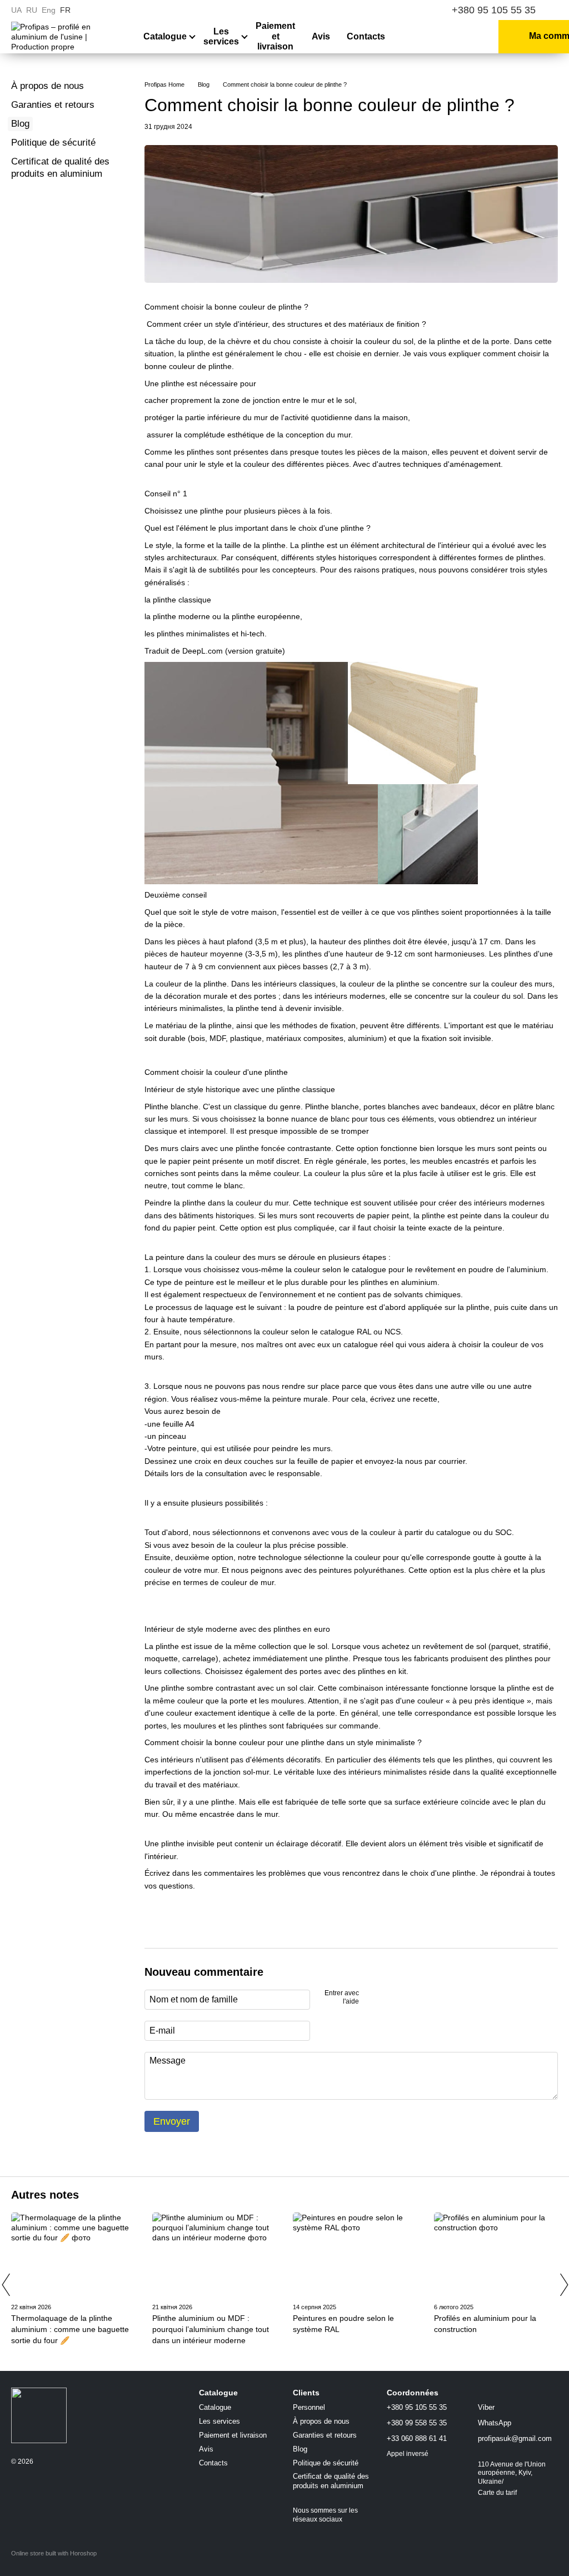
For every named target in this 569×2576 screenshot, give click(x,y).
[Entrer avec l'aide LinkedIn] (407, 1998)
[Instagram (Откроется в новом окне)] (379, 10)
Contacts (366, 36)
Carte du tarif (497, 2493)
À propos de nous (48, 86)
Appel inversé (408, 2454)
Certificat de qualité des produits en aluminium (331, 2481)
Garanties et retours (53, 105)
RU (32, 10)
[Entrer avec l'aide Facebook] (371, 1998)
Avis (321, 36)
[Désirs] (446, 37)
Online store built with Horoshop (54, 2553)
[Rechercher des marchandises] (416, 37)
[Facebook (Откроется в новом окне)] (392, 10)
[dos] (6, 2285)
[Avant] (563, 2285)
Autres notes (45, 2195)
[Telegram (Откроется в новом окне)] (419, 10)
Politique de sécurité (53, 143)
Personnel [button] (309, 2407)
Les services (221, 36)
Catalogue (165, 36)
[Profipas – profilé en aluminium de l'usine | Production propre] (39, 2415)
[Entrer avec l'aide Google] (389, 1998)
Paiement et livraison (275, 36)
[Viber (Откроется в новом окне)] (406, 10)
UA (16, 10)
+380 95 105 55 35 (494, 10)
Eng (49, 10)
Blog (20, 124)
